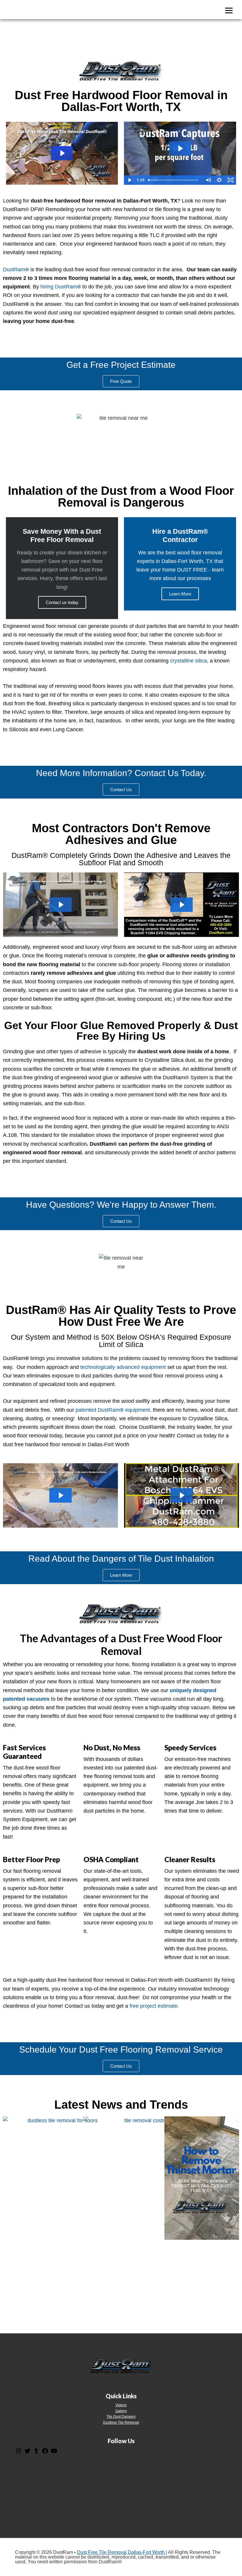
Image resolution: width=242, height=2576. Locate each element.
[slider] (174, 180)
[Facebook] (45, 2453)
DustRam (16, 270)
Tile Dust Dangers (121, 2417)
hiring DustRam (61, 287)
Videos (121, 2405)
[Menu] (229, 10)
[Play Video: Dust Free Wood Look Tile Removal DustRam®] (62, 153)
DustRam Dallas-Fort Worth (37, 10)
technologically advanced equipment (123, 1367)
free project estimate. (154, 2006)
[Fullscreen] (230, 180)
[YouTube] (54, 2453)
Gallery (121, 2411)
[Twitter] (27, 2453)
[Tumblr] (36, 2453)
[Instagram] (19, 2453)
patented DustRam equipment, (113, 1410)
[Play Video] (130, 180)
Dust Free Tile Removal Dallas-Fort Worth (121, 2552)
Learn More (180, 594)
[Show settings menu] (219, 180)
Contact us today (62, 602)
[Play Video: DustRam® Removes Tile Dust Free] (180, 148)
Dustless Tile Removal (121, 2422)
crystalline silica (188, 661)
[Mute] (208, 180)
